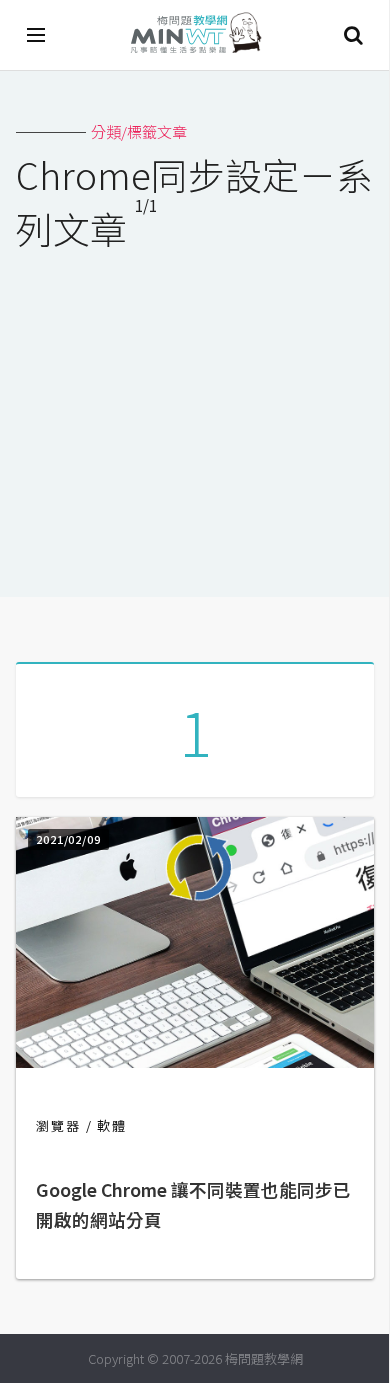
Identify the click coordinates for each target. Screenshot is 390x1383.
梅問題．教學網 (195, 35)
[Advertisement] (195, 411)
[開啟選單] (37, 35)
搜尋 (353, 35)
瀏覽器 (58, 1125)
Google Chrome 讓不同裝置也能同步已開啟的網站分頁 (193, 1204)
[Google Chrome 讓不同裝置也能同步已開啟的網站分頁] (195, 1061)
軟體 (112, 1125)
